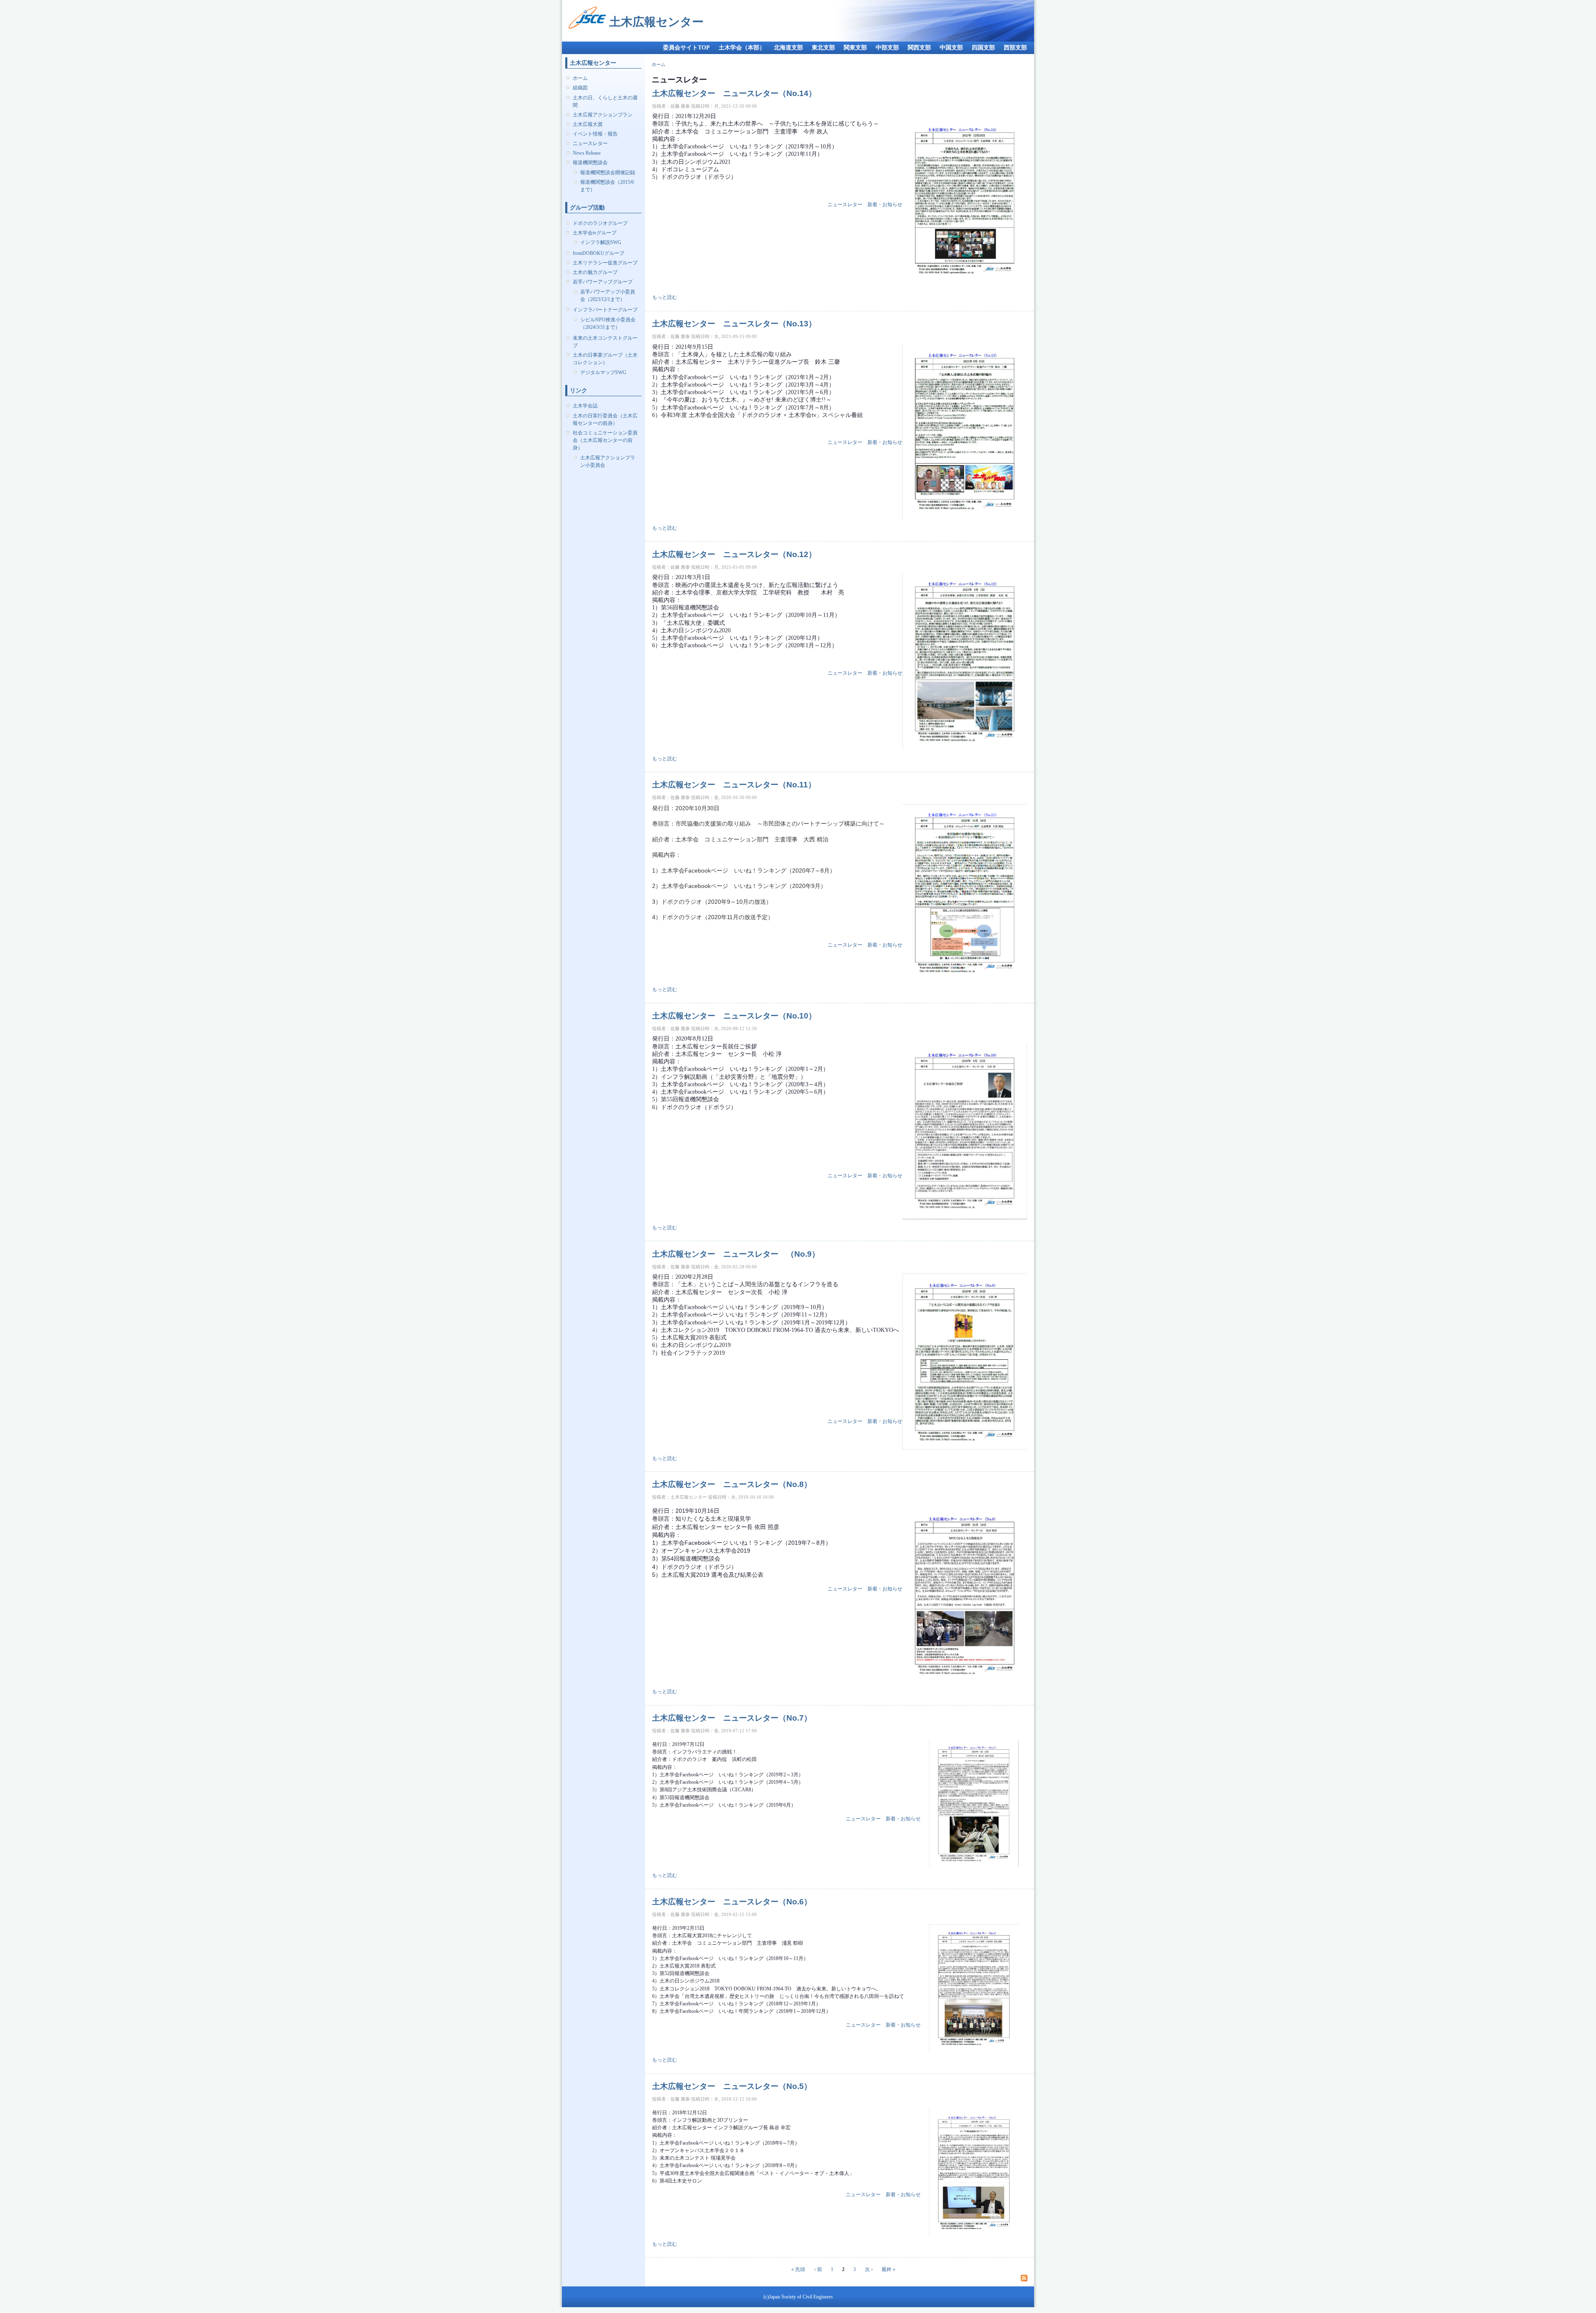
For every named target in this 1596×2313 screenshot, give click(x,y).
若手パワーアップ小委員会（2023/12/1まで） (608, 296)
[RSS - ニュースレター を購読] (1024, 2278)
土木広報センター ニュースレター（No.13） (734, 323)
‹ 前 (818, 2269)
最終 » (888, 2269)
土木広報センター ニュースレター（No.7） (732, 1718)
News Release (587, 153)
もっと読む (665, 297)
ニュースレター (590, 143)
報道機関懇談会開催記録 (608, 173)
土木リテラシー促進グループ (605, 263)
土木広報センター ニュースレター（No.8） (732, 1484)
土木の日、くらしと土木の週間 (605, 101)
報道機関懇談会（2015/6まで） (607, 186)
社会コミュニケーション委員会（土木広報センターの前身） (605, 440)
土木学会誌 (585, 406)
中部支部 (887, 48)
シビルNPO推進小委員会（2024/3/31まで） (608, 323)
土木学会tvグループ (595, 233)
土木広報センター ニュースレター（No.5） (732, 2086)
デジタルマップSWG (603, 372)
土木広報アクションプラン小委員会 (608, 461)
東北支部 (823, 48)
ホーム (580, 78)
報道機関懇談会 (590, 163)
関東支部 (855, 48)
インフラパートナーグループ (605, 310)
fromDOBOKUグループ (598, 253)
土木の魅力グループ (595, 272)
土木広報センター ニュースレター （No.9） (744, 1254)
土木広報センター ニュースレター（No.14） (734, 93)
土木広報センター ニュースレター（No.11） (734, 784)
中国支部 (951, 48)
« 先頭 (798, 2269)
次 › (869, 2269)
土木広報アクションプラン (603, 115)
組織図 (580, 88)
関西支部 (919, 48)
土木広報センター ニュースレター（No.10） (734, 1016)
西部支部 (1015, 48)
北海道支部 (788, 48)
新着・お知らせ (885, 205)
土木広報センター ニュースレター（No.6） (732, 1901)
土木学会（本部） (742, 48)
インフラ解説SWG (601, 242)
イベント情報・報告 (595, 134)
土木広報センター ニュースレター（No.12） (734, 554)
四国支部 (983, 48)
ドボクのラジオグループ (600, 223)
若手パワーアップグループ (603, 282)
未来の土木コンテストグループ (605, 342)
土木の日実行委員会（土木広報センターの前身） (605, 419)
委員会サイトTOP (686, 48)
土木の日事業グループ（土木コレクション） (605, 359)
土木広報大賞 (588, 124)
